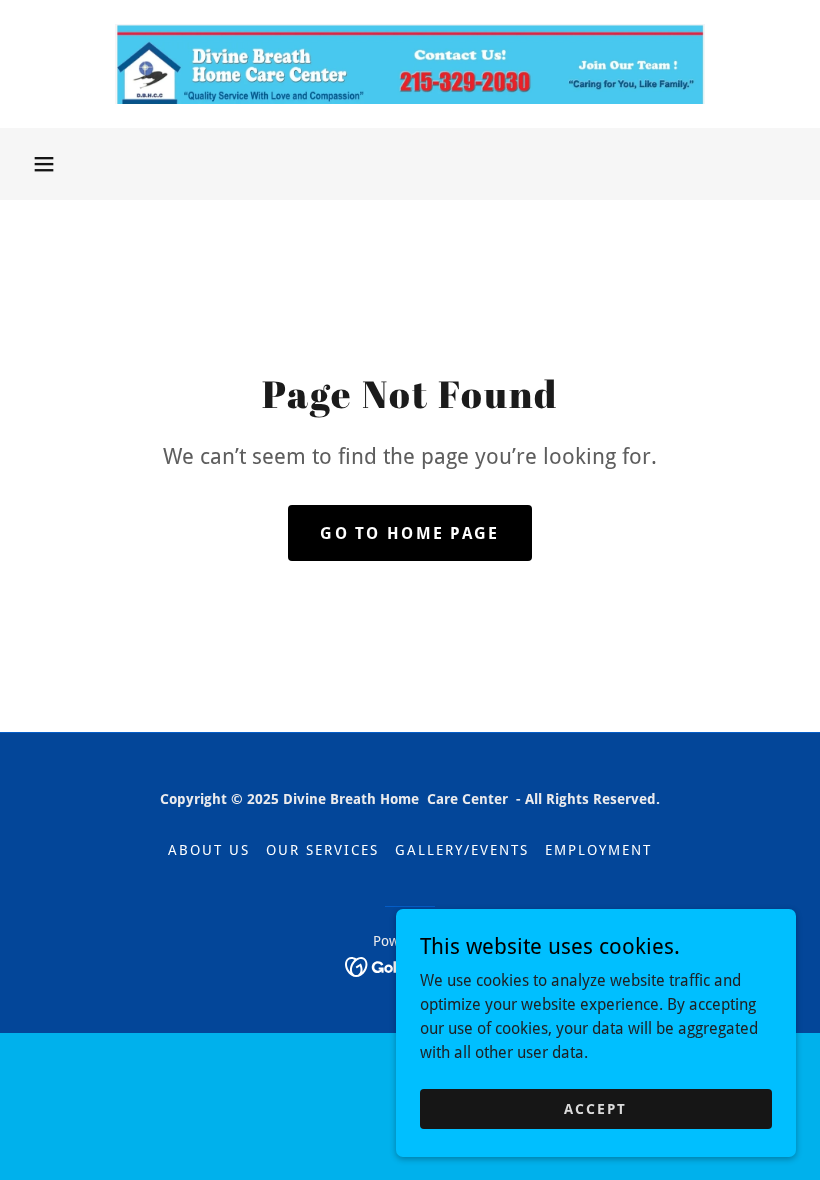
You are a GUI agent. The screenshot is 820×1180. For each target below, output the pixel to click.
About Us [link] (209, 850)
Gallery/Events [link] (462, 850)
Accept (595, 1108)
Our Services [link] (322, 850)
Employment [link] (598, 850)
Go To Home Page (409, 533)
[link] (410, 64)
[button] (44, 164)
